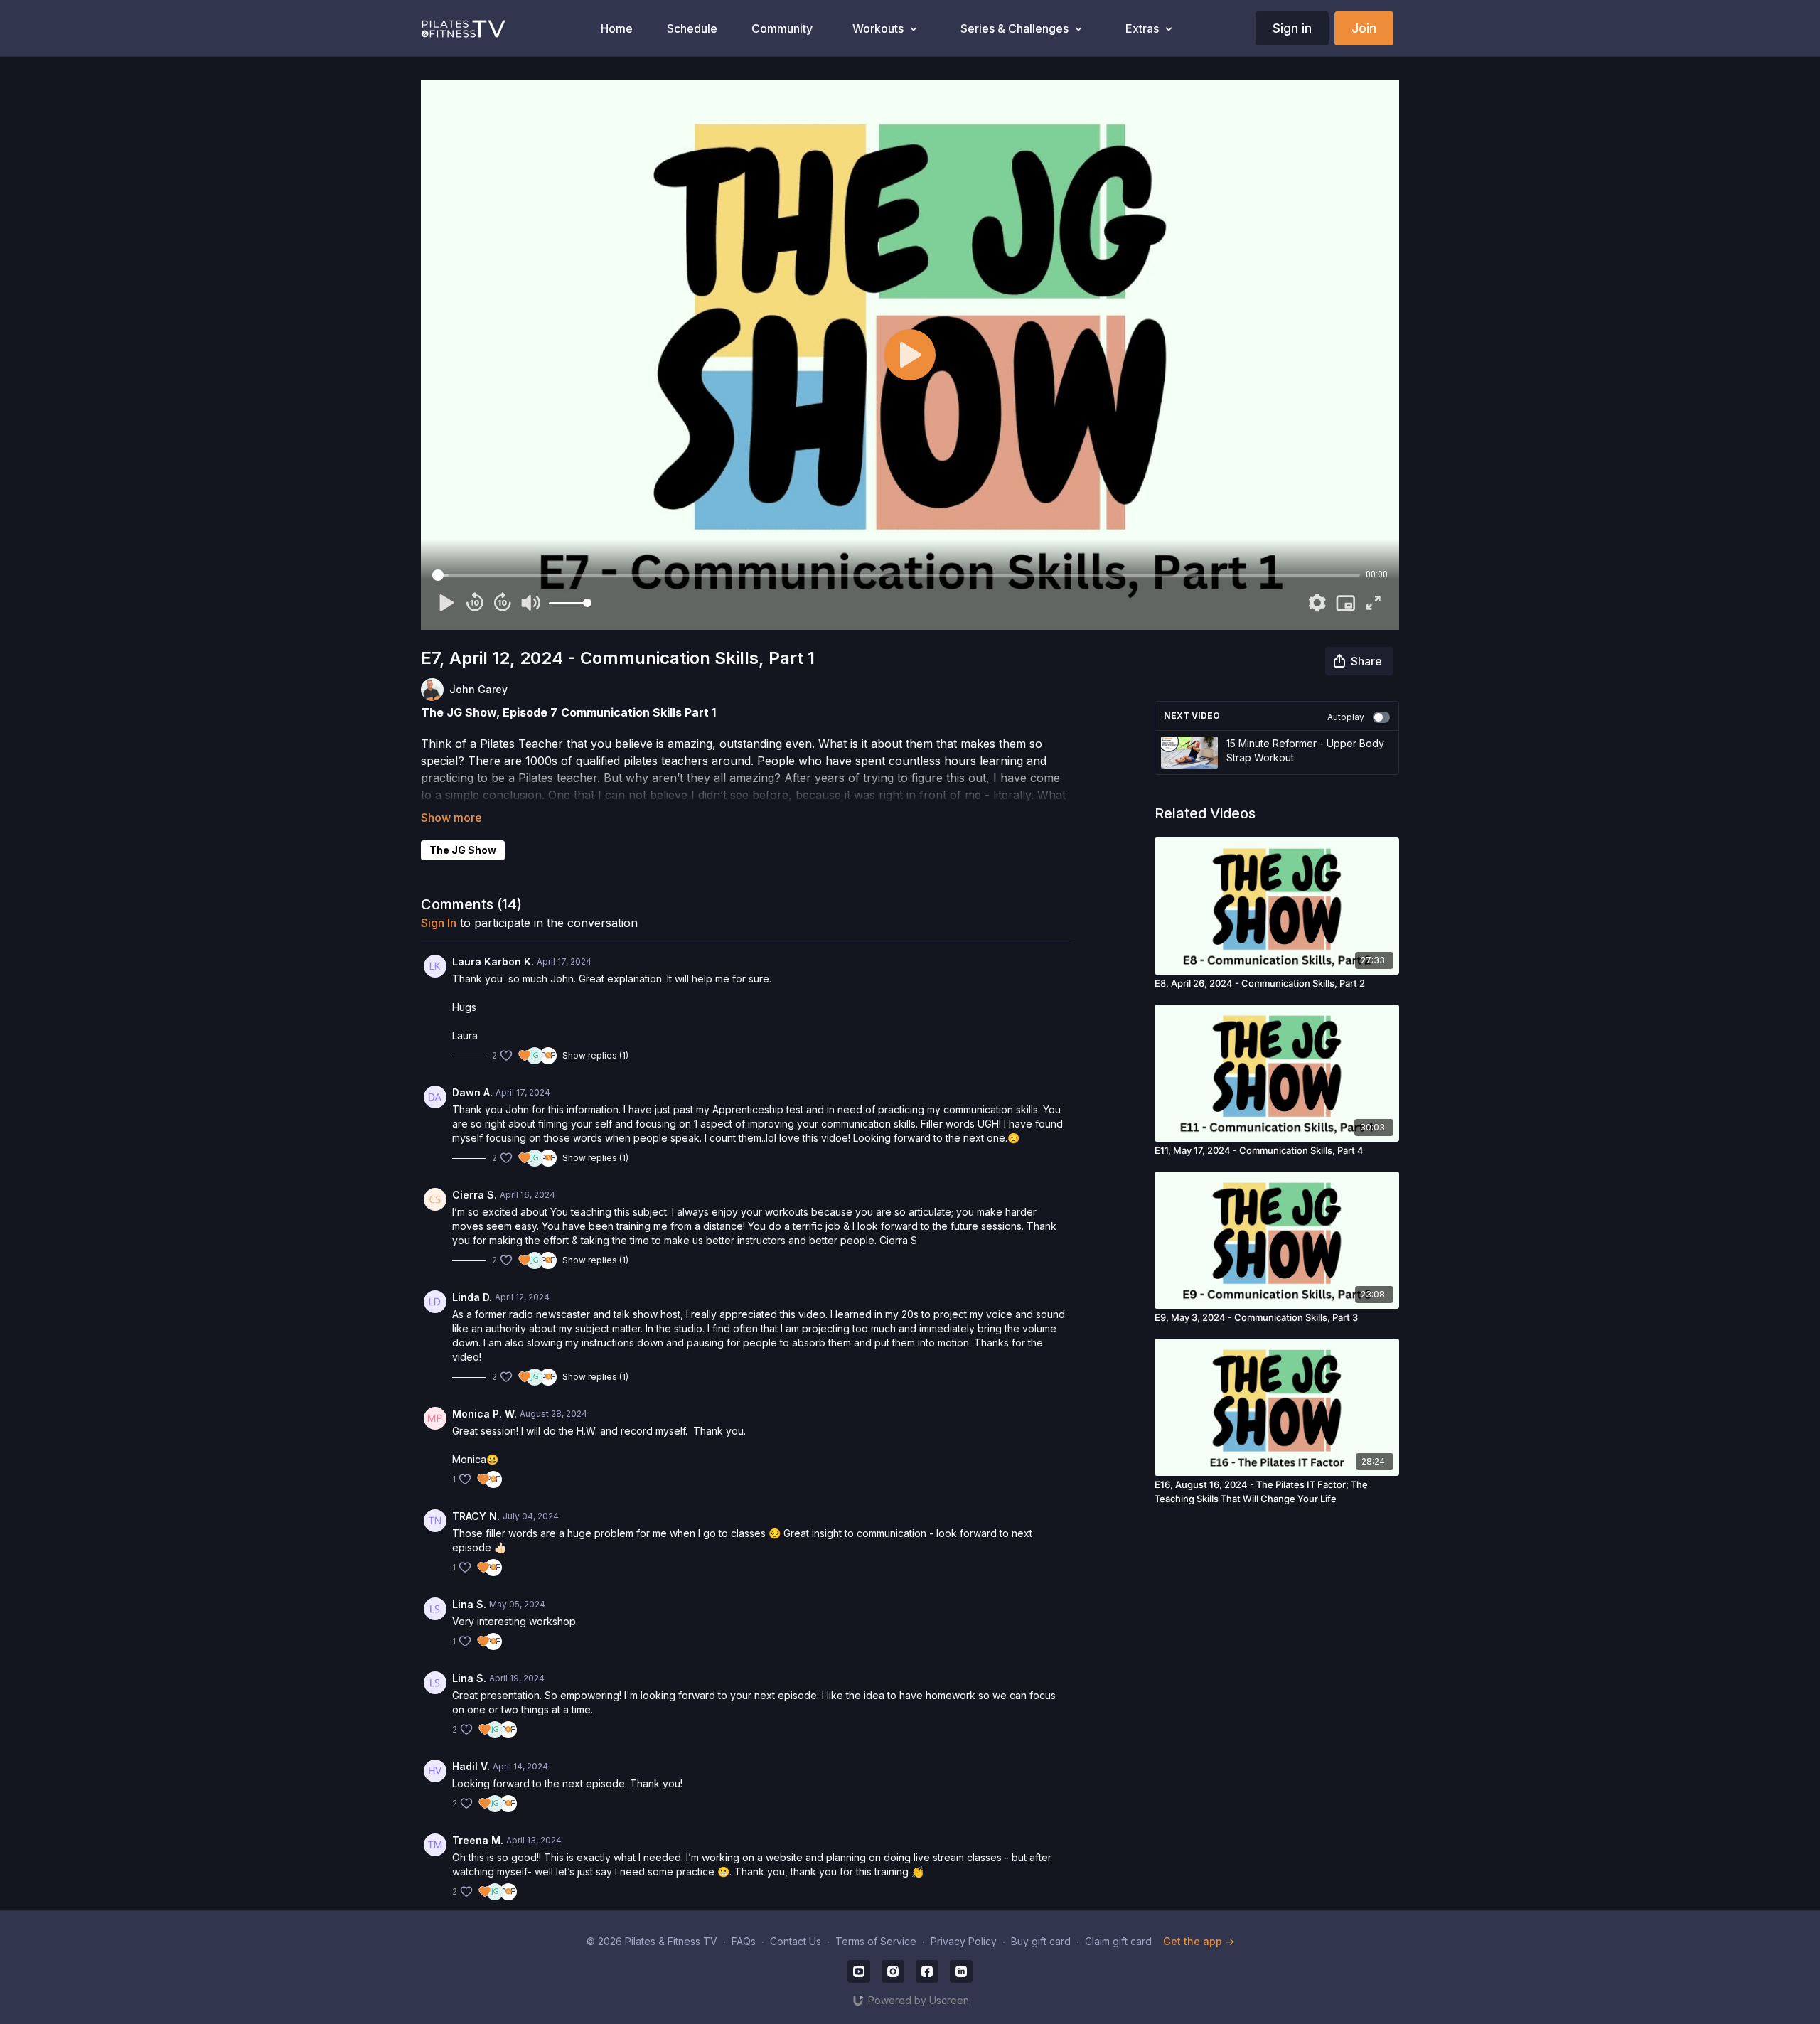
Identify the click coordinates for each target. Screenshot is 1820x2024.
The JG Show (463, 850)
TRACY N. (476, 1516)
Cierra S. (475, 1195)
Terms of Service (876, 1941)
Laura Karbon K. (493, 962)
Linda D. (472, 1297)
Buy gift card (1041, 1941)
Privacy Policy (964, 1941)
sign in (439, 923)
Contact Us (796, 1941)
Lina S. (469, 1604)
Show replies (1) (595, 1055)
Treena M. (478, 1840)
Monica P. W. (485, 1414)
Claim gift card (1118, 1941)
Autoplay (1346, 717)
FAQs (744, 1941)
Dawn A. (472, 1092)
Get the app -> (1199, 1941)
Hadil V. (471, 1766)
